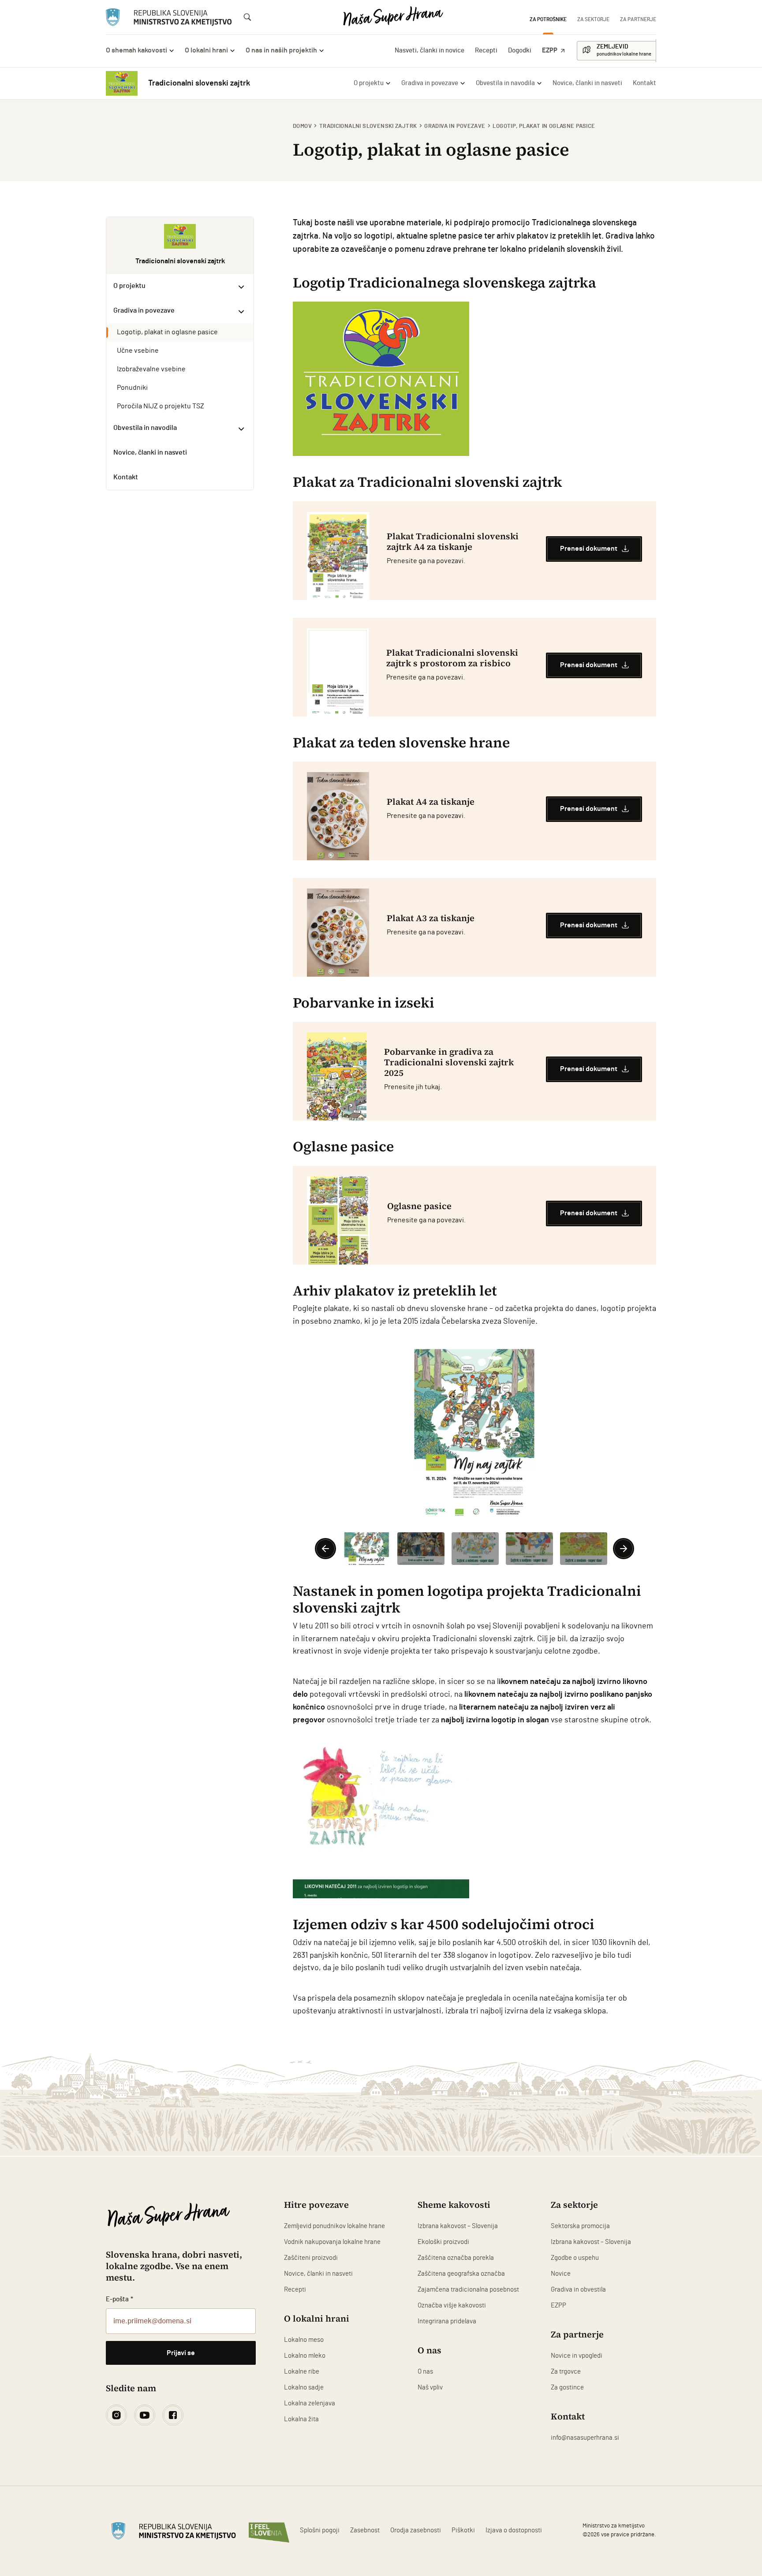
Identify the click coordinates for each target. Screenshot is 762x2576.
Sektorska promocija (580, 2226)
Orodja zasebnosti (416, 2530)
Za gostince (567, 2387)
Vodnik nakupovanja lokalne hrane (332, 2242)
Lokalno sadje (304, 2387)
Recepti (486, 50)
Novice (561, 2274)
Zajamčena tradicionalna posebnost (468, 2290)
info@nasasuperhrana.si (585, 2438)
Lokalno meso (304, 2340)
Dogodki (520, 50)
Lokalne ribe (302, 2372)
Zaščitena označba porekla (456, 2258)
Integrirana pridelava (447, 2321)
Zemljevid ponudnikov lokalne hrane (334, 2226)
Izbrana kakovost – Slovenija (458, 2226)
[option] (474, 1435)
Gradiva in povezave (455, 126)
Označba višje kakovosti (452, 2305)
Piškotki (463, 2530)
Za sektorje (593, 19)
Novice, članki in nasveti (318, 2274)
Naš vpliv (430, 2387)
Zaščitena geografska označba (461, 2274)
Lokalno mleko (305, 2356)
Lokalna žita (301, 2419)
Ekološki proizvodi (443, 2242)
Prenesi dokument (589, 549)
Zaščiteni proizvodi (311, 2258)
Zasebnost (365, 2530)
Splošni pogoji (320, 2530)
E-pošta (120, 2299)
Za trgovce (566, 2372)
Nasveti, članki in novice (430, 50)
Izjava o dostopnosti (514, 2530)
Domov (302, 126)
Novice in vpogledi (577, 2356)
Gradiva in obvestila (578, 2290)
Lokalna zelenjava (310, 2403)
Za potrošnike (548, 19)
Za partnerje (638, 19)
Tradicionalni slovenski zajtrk (368, 126)
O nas (425, 2372)
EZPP (550, 50)
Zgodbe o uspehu (575, 2258)
